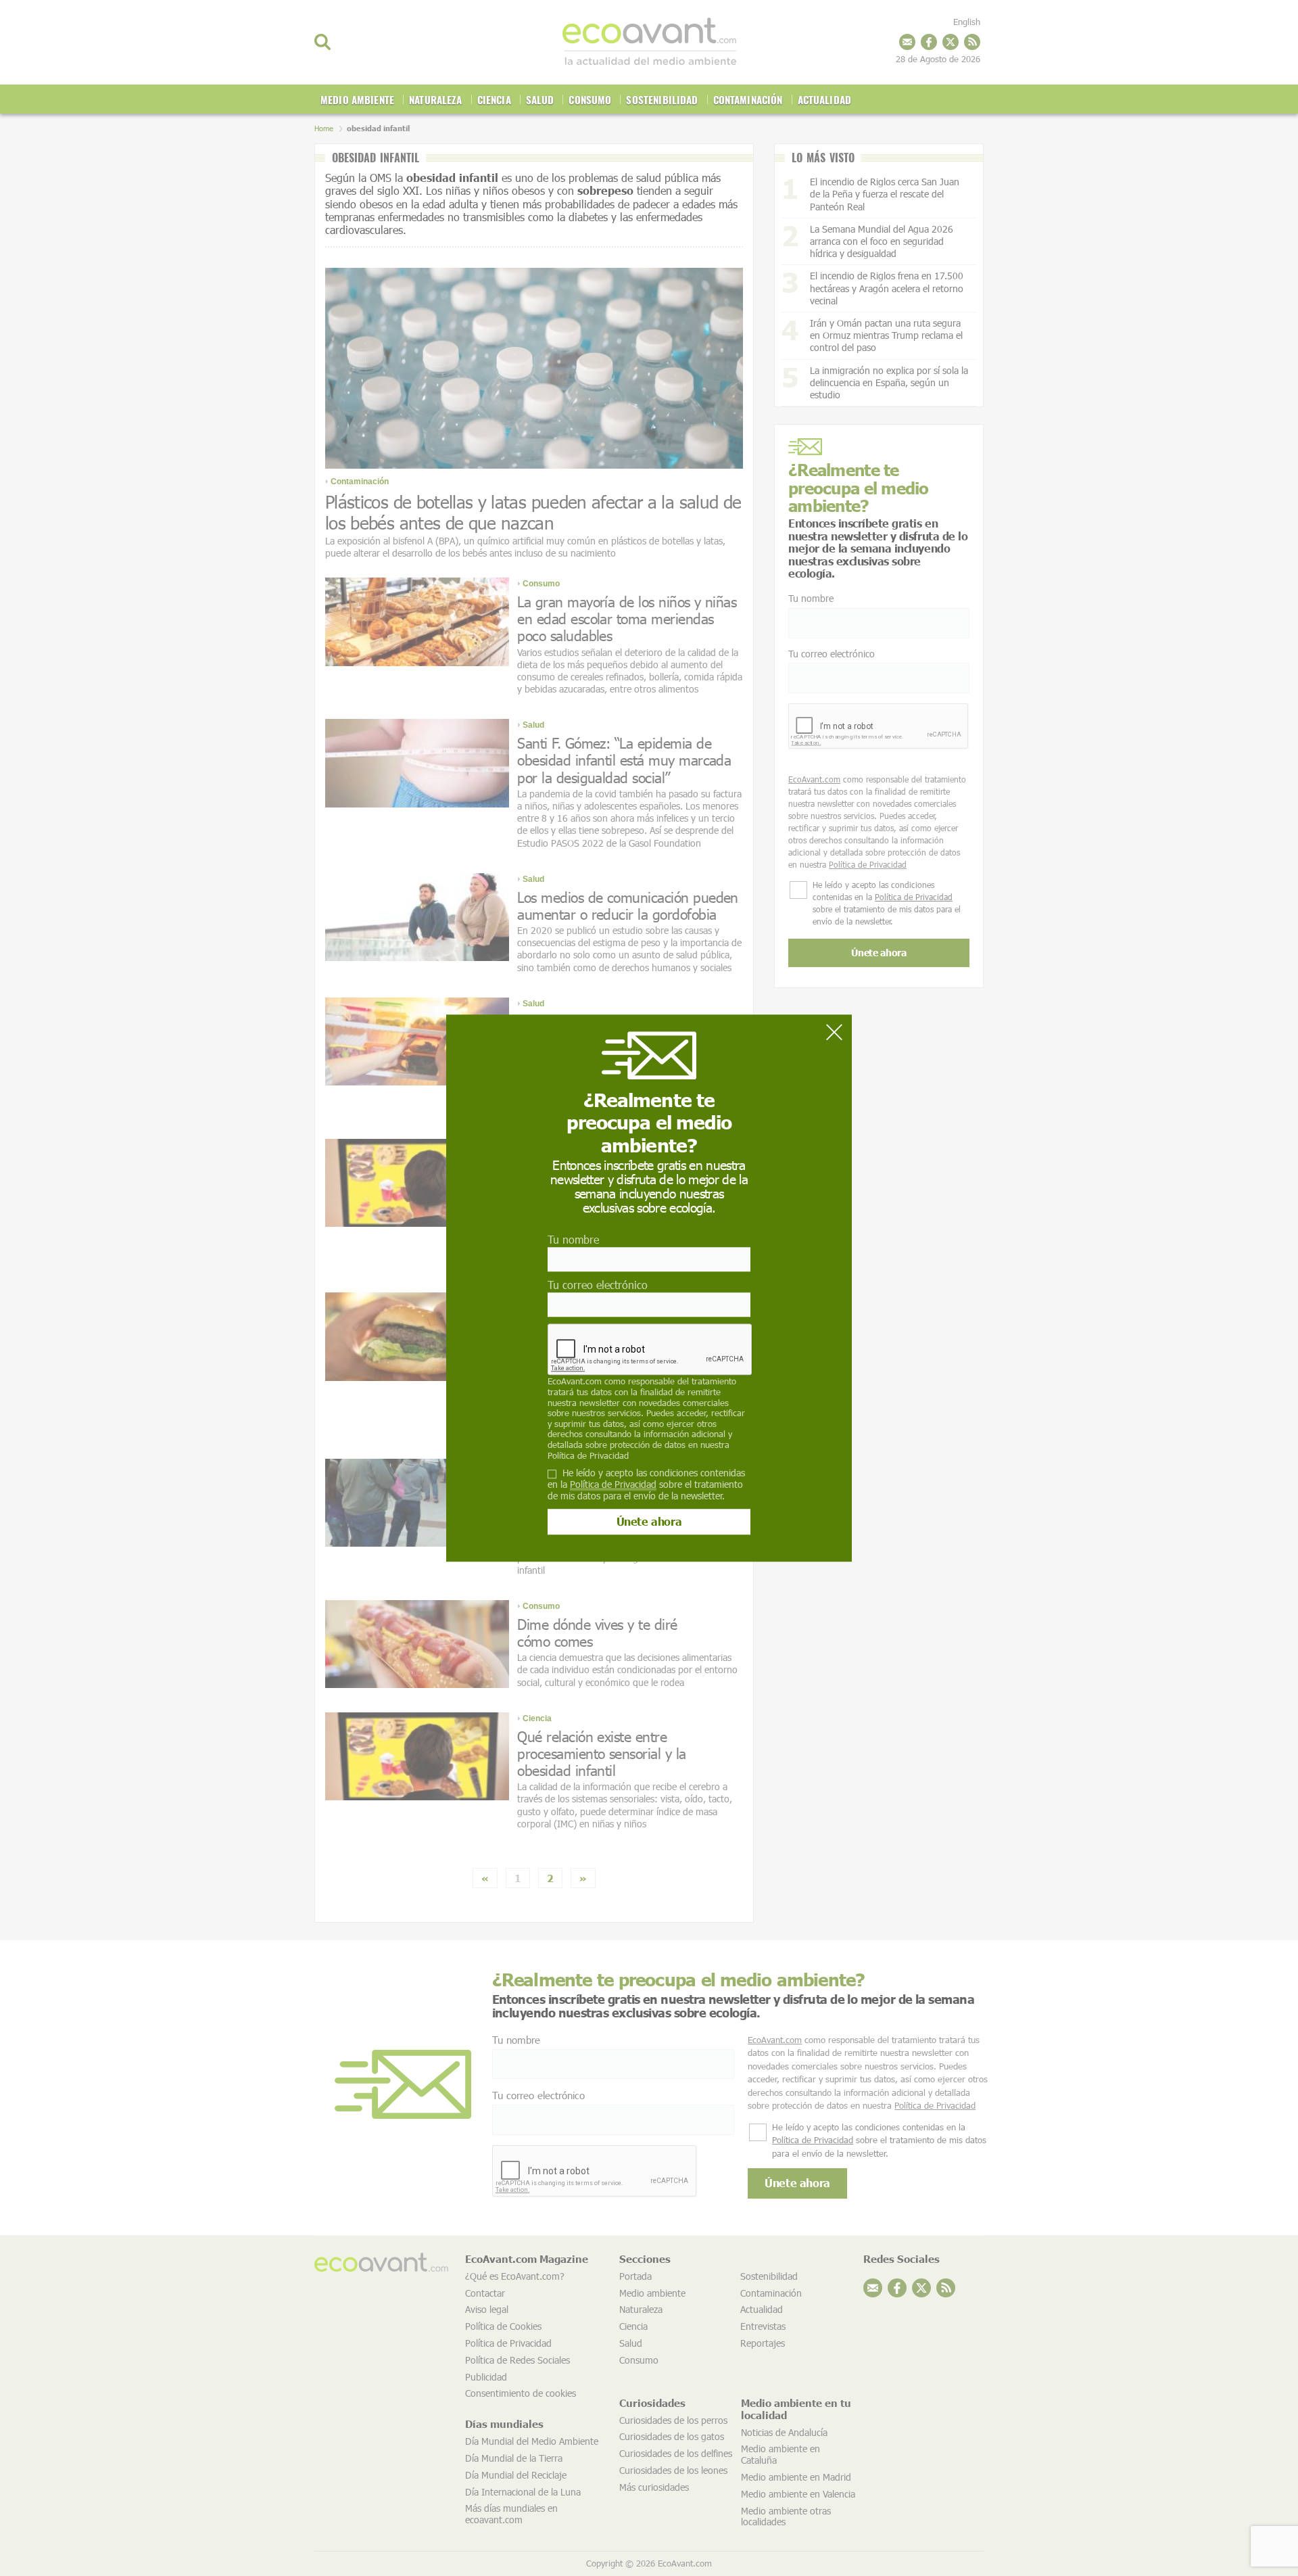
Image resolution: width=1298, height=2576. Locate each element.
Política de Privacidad (588, 1455)
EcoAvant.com (575, 1382)
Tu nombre (573, 1239)
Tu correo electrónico (598, 1285)
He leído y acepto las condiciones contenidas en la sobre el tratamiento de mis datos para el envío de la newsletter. (646, 1484)
